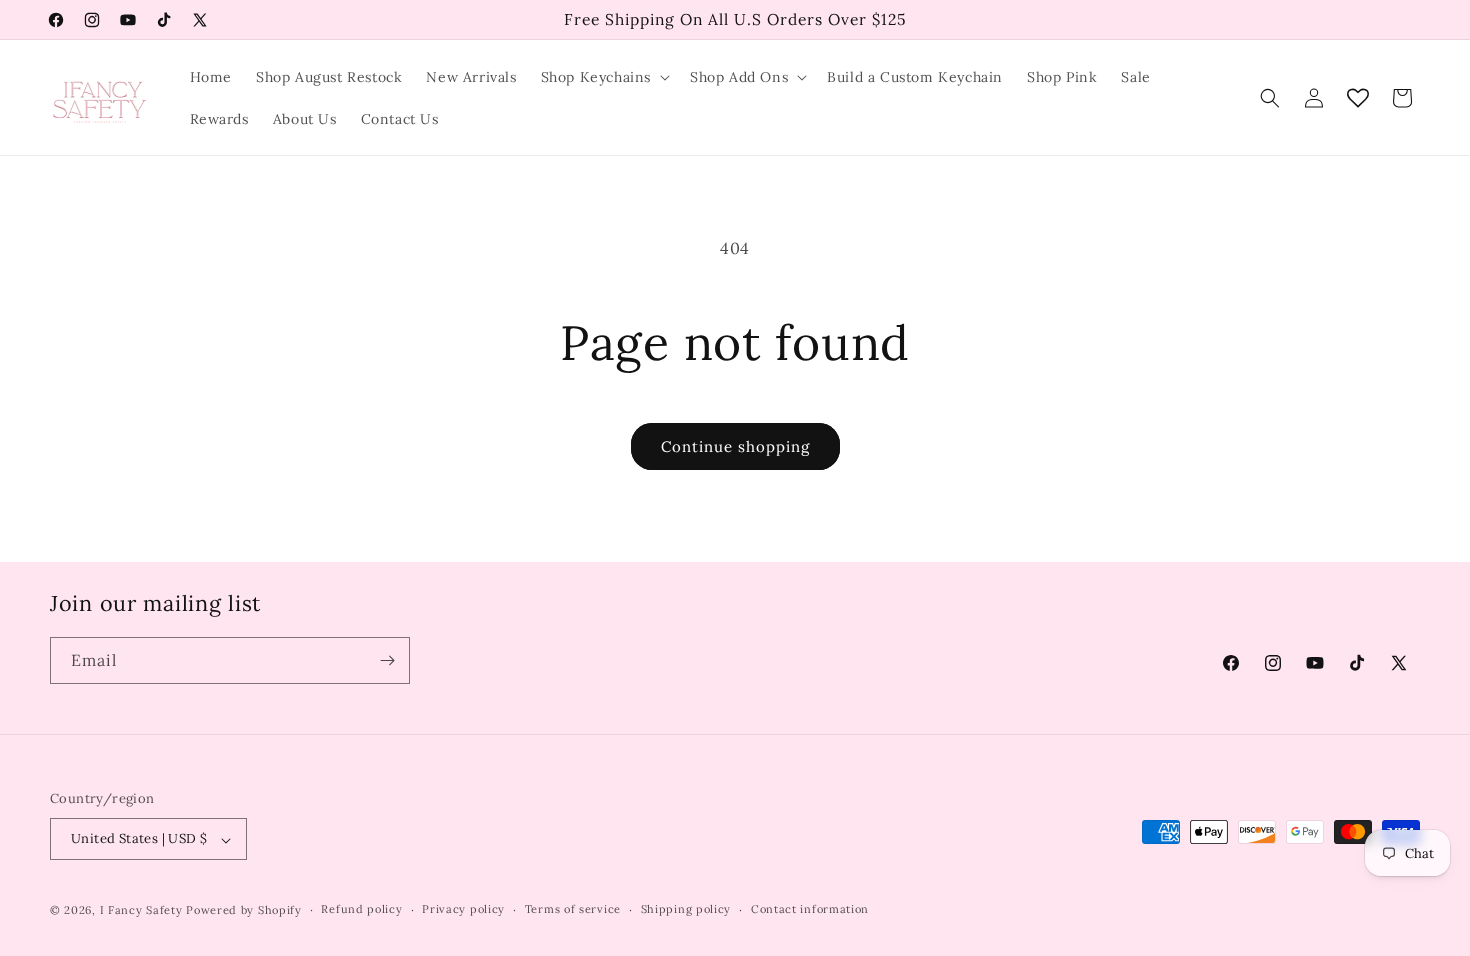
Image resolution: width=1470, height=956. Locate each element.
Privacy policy (463, 909)
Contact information (810, 909)
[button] (603, 77)
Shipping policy (686, 909)
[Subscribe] (387, 660)
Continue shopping (735, 446)
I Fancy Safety (141, 910)
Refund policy (361, 909)
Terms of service (573, 909)
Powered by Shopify (244, 910)
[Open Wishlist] (1358, 98)
